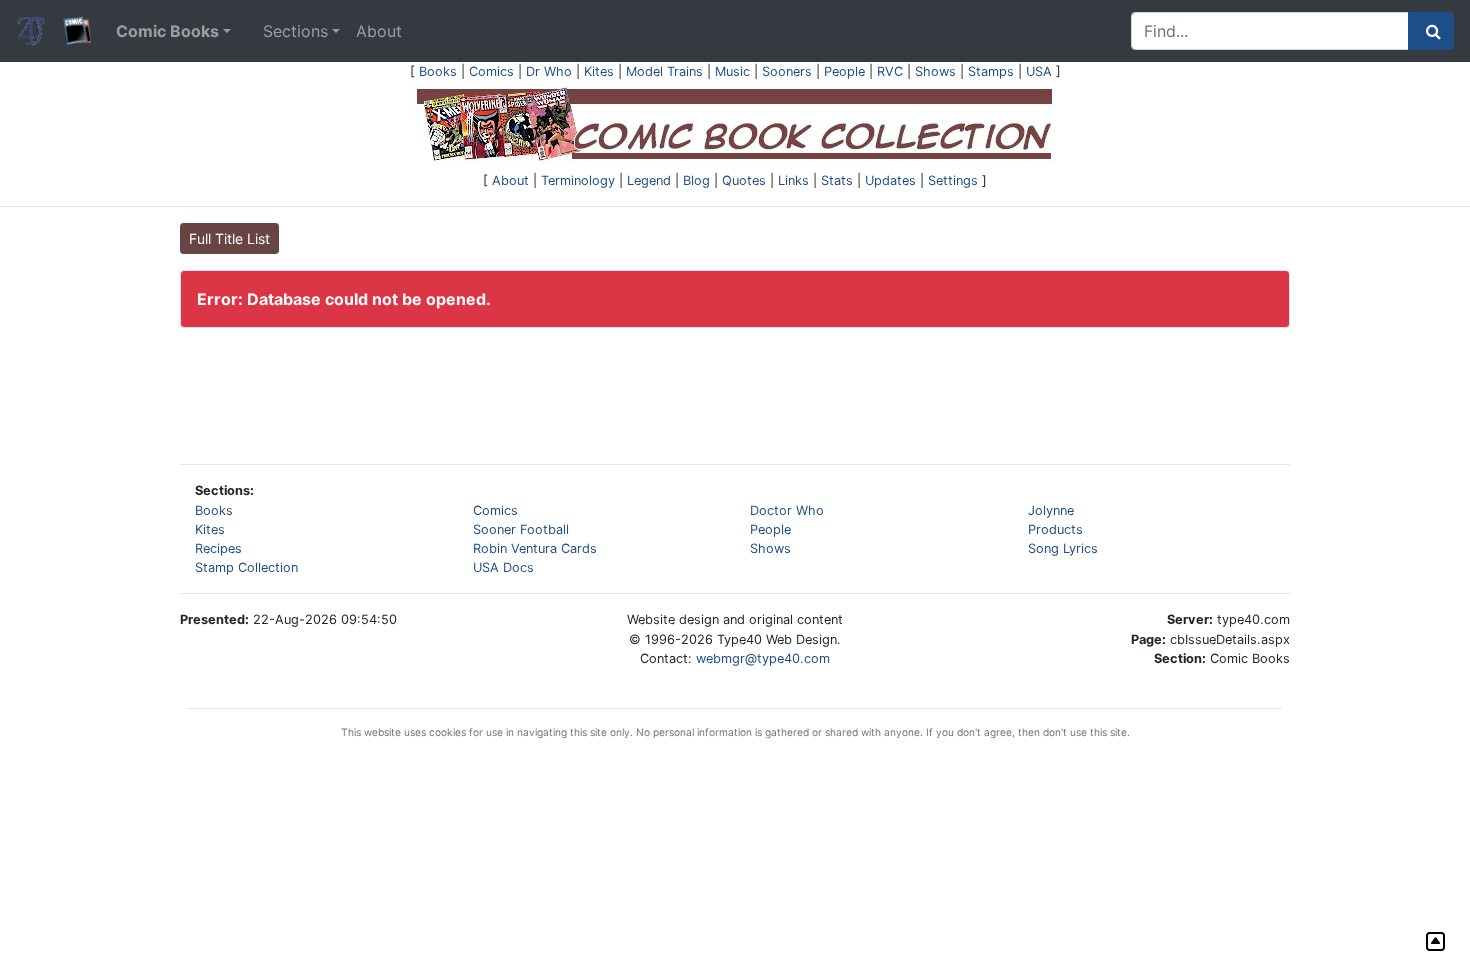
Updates (890, 180)
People (844, 71)
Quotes (744, 180)
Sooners (787, 71)
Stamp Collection (246, 567)
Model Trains (664, 71)
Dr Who (549, 71)
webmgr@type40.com (763, 658)
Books (438, 71)
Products (1055, 529)
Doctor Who (787, 510)
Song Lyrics (1063, 548)
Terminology (578, 180)
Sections (295, 31)
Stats (837, 180)
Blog (696, 180)
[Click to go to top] (1435, 941)
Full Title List (229, 238)
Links (793, 180)
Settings (953, 180)
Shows (935, 71)
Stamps (991, 71)
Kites (599, 71)
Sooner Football (521, 529)
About (379, 31)
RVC (890, 71)
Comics (491, 71)
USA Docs (503, 567)
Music (732, 71)
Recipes (218, 548)
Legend (649, 180)
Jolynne (1051, 510)
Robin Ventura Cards (535, 548)
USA (1039, 71)
